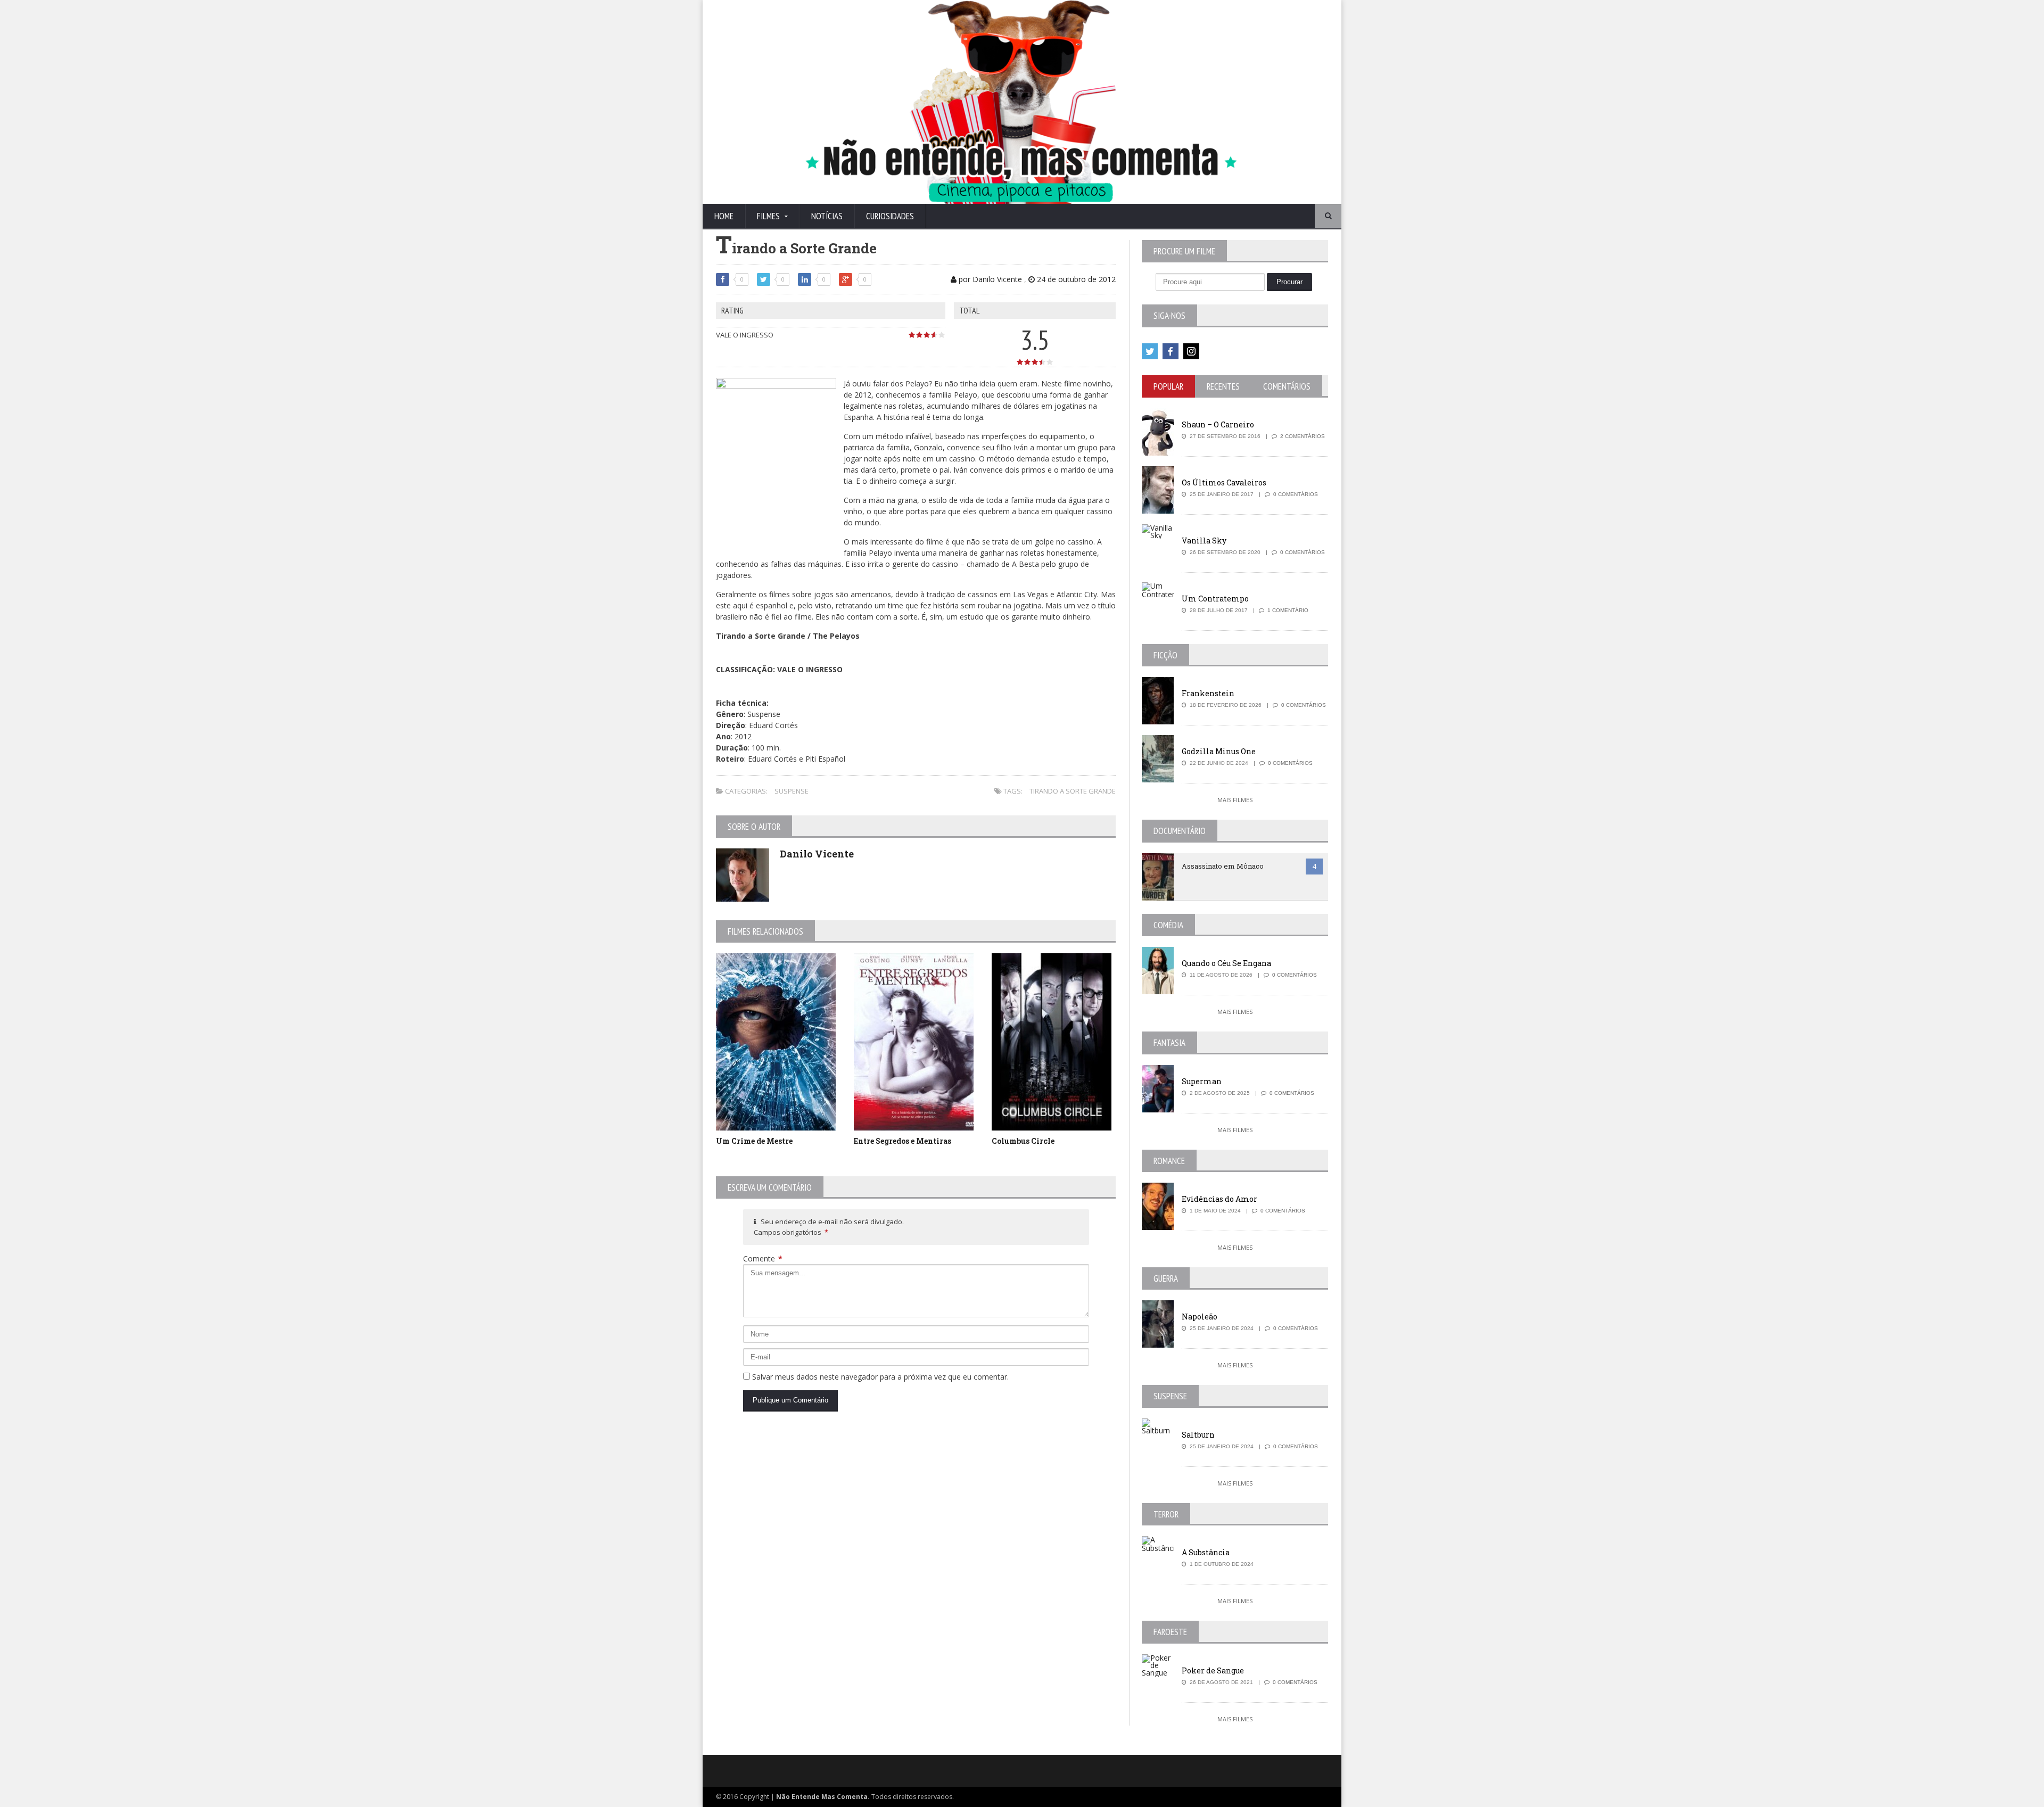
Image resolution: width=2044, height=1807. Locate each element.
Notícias (827, 216)
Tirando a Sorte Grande (1073, 791)
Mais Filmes (1235, 800)
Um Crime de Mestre (754, 1141)
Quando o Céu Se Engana (1226, 963)
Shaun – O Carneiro (1218, 424)
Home (724, 216)
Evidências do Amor (1219, 1199)
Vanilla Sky (1204, 541)
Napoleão (1200, 1317)
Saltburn (1198, 1435)
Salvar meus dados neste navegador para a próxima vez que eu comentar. (880, 1377)
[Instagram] (1191, 351)
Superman (1202, 1081)
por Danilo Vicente (989, 279)
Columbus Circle (1023, 1141)
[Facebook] (1171, 351)
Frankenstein (1208, 693)
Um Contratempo (1215, 599)
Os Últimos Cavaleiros (1224, 482)
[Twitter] (1150, 351)
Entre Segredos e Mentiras (903, 1141)
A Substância (1206, 1552)
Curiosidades (890, 216)
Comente (763, 1259)
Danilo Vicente (817, 854)
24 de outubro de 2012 (1075, 279)
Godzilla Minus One (1219, 751)
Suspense (792, 791)
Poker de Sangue (1213, 1670)
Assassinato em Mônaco (1223, 866)
